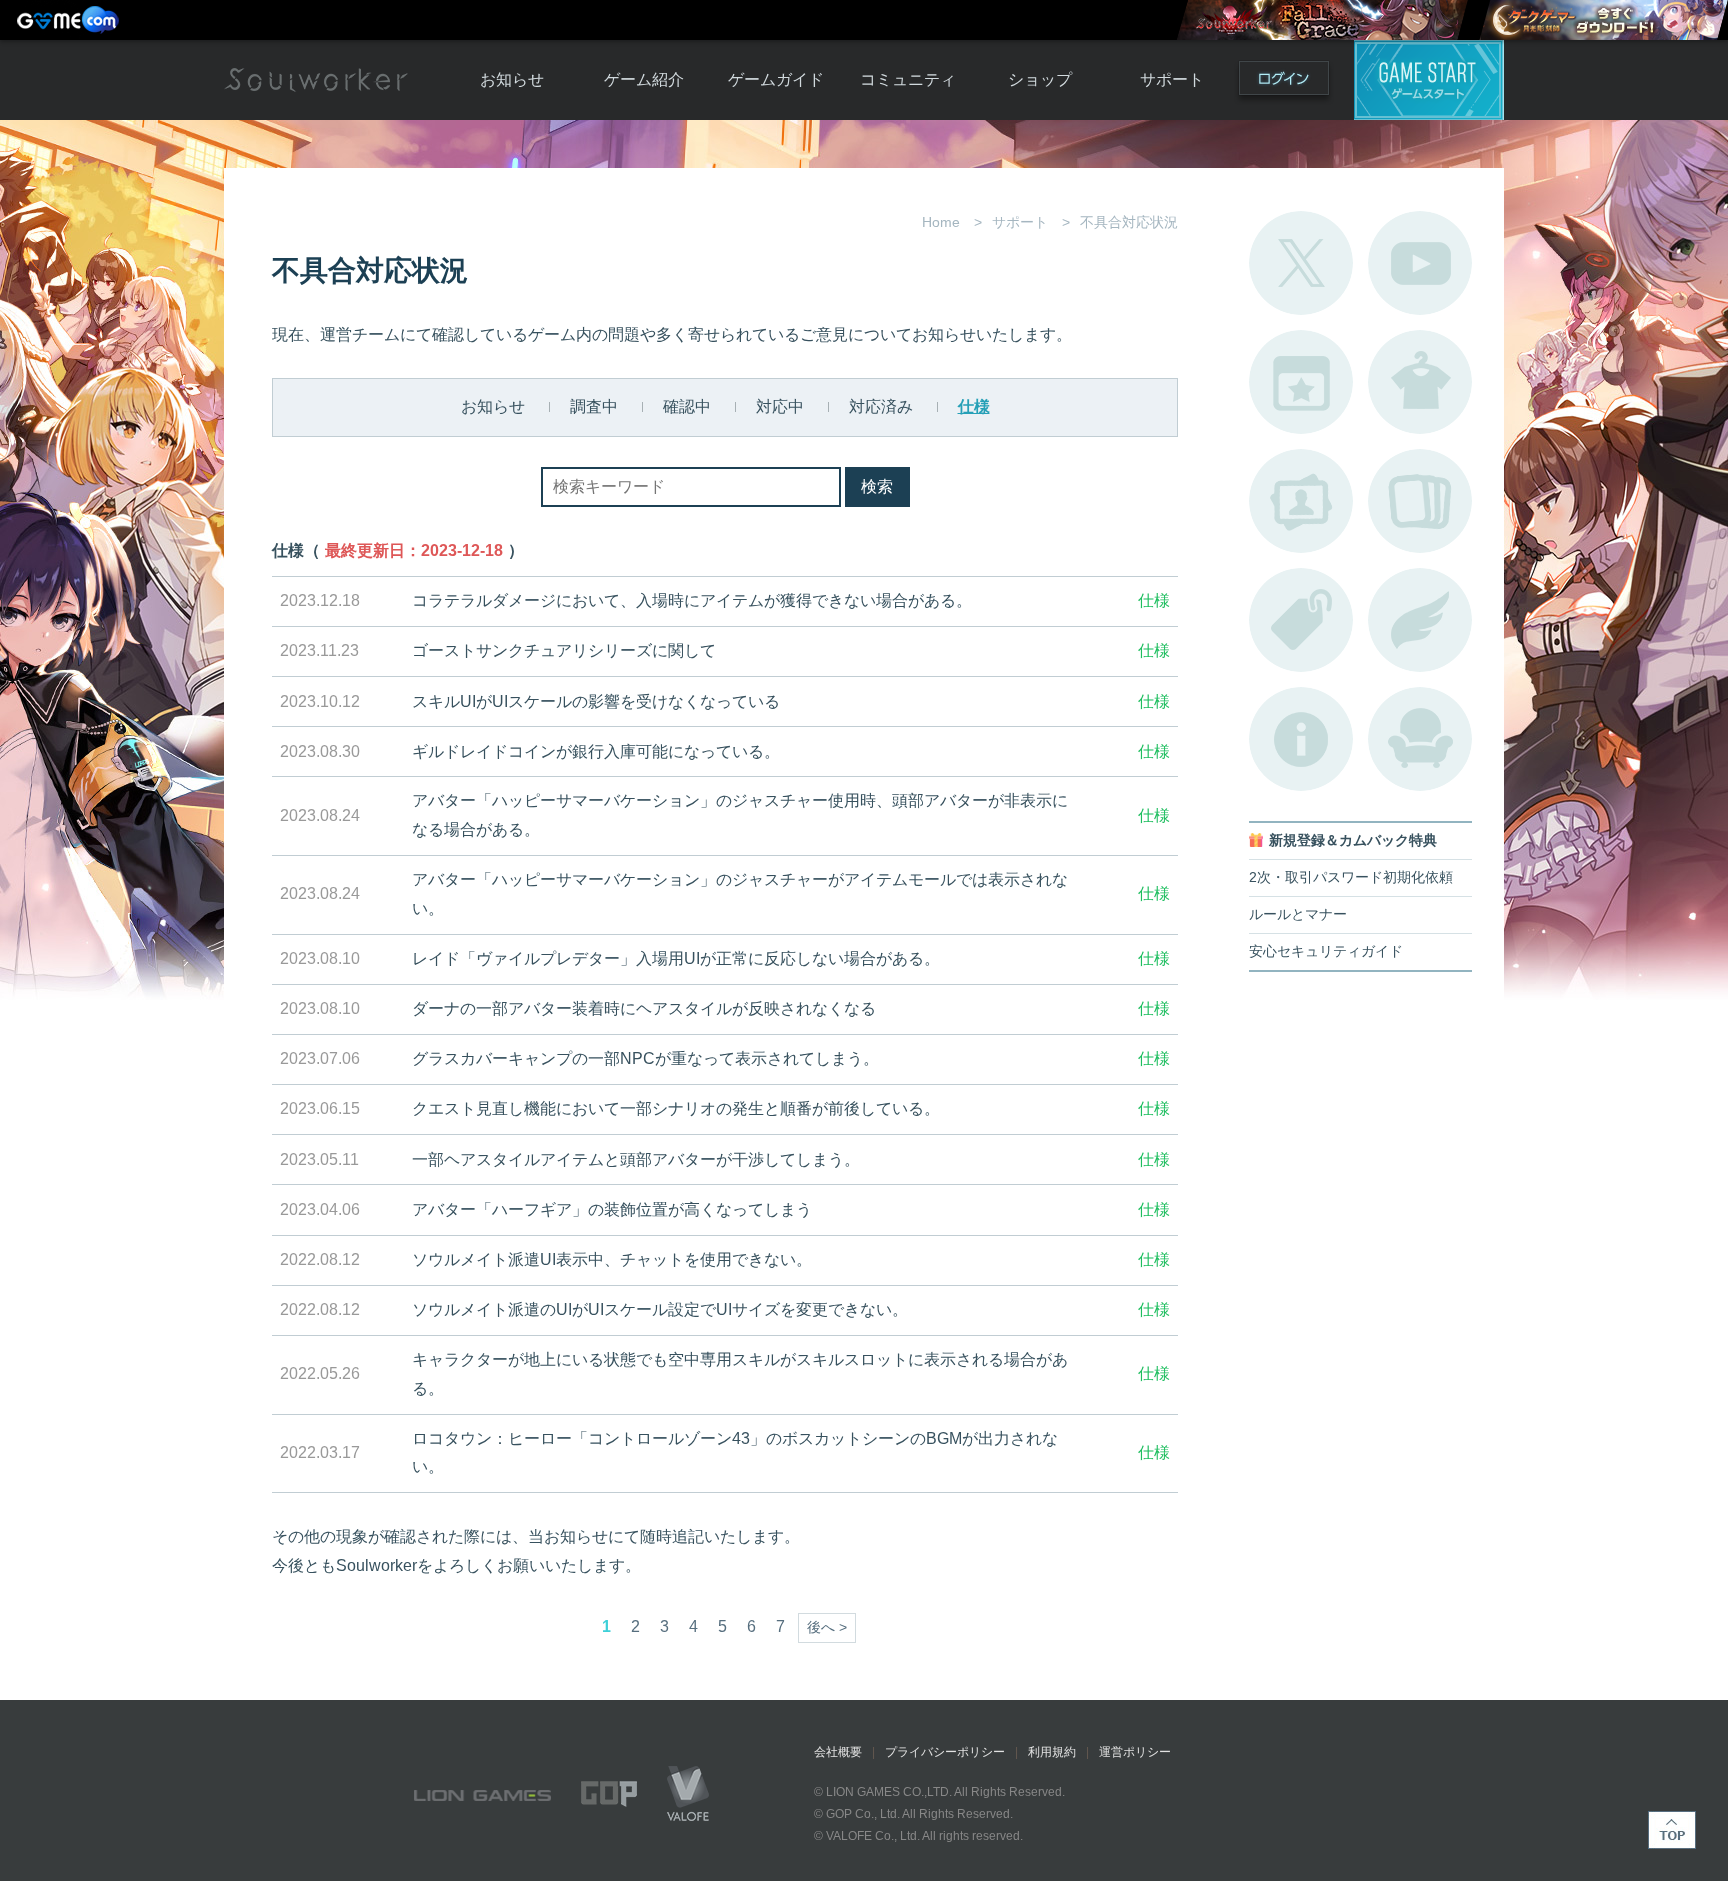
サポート (1172, 79)
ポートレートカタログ (1301, 501)
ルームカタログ (1420, 739)
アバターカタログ (1420, 382)
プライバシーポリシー (945, 1752)
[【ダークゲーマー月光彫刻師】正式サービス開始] (1603, 20)
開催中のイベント (1301, 382)
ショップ (1040, 79)
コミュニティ (908, 79)
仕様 (974, 406)
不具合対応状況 (1301, 739)
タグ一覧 (1301, 620)
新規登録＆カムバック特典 (1353, 840)
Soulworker (316, 80)
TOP (1672, 1830)
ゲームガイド (776, 79)
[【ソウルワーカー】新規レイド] (1322, 20)
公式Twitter (1301, 263)
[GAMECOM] (70, 20)
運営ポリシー (1135, 1752)
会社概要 (838, 1752)
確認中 (687, 406)
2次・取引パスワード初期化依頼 (1351, 877)
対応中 (780, 406)
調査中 (594, 406)
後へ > (827, 1627)
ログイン (1284, 82)
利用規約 (1052, 1752)
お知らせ (512, 79)
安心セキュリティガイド (1326, 951)
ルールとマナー (1298, 914)
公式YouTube (1420, 263)
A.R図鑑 (1420, 501)
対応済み (881, 406)
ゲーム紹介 (644, 79)
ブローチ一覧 (1420, 620)
